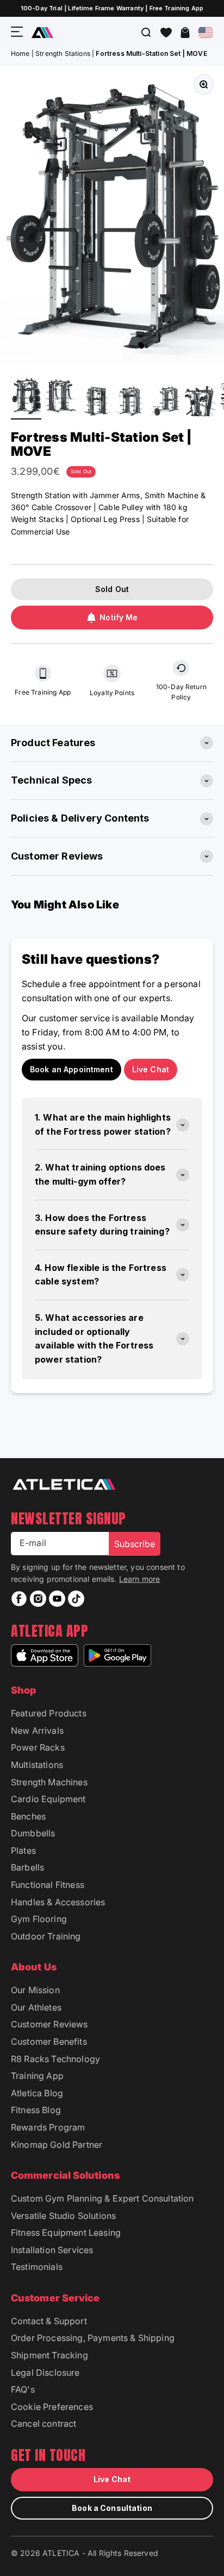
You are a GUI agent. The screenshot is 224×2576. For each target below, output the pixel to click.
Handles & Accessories (58, 1902)
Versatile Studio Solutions (63, 2216)
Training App (37, 2076)
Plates (23, 1850)
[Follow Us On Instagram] (38, 1599)
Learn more (140, 1579)
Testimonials (37, 2267)
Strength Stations (63, 53)
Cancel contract (43, 2424)
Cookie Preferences (52, 2407)
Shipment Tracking (49, 2355)
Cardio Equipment (48, 1799)
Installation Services (52, 2250)
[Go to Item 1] (26, 397)
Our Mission (35, 1990)
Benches (28, 1816)
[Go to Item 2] (61, 397)
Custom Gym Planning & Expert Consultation (102, 2198)
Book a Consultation (112, 2508)
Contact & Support (49, 2321)
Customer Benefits (49, 2041)
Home (20, 53)
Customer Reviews (49, 2024)
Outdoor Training (46, 1936)
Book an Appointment (71, 1069)
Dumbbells (33, 1833)
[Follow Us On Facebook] (19, 1599)
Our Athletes (36, 2007)
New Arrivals (37, 1731)
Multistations (37, 1765)
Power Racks (38, 1747)
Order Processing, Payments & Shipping (93, 2338)
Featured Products (49, 1713)
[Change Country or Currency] (206, 33)
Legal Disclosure (45, 2373)
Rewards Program (48, 2127)
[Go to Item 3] (96, 403)
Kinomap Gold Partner (57, 2145)
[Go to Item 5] (165, 403)
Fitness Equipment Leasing (66, 2232)
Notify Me (119, 617)
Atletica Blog (37, 2093)
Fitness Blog (36, 2110)
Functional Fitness (48, 1885)
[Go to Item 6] (200, 403)
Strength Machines (49, 1782)
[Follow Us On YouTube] (57, 1599)
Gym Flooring (39, 1919)
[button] (166, 33)
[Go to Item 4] (130, 403)
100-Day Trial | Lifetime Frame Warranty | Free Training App (112, 8)
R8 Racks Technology (55, 2059)
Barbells (27, 1867)
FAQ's (23, 2389)
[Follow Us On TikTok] (76, 1599)
